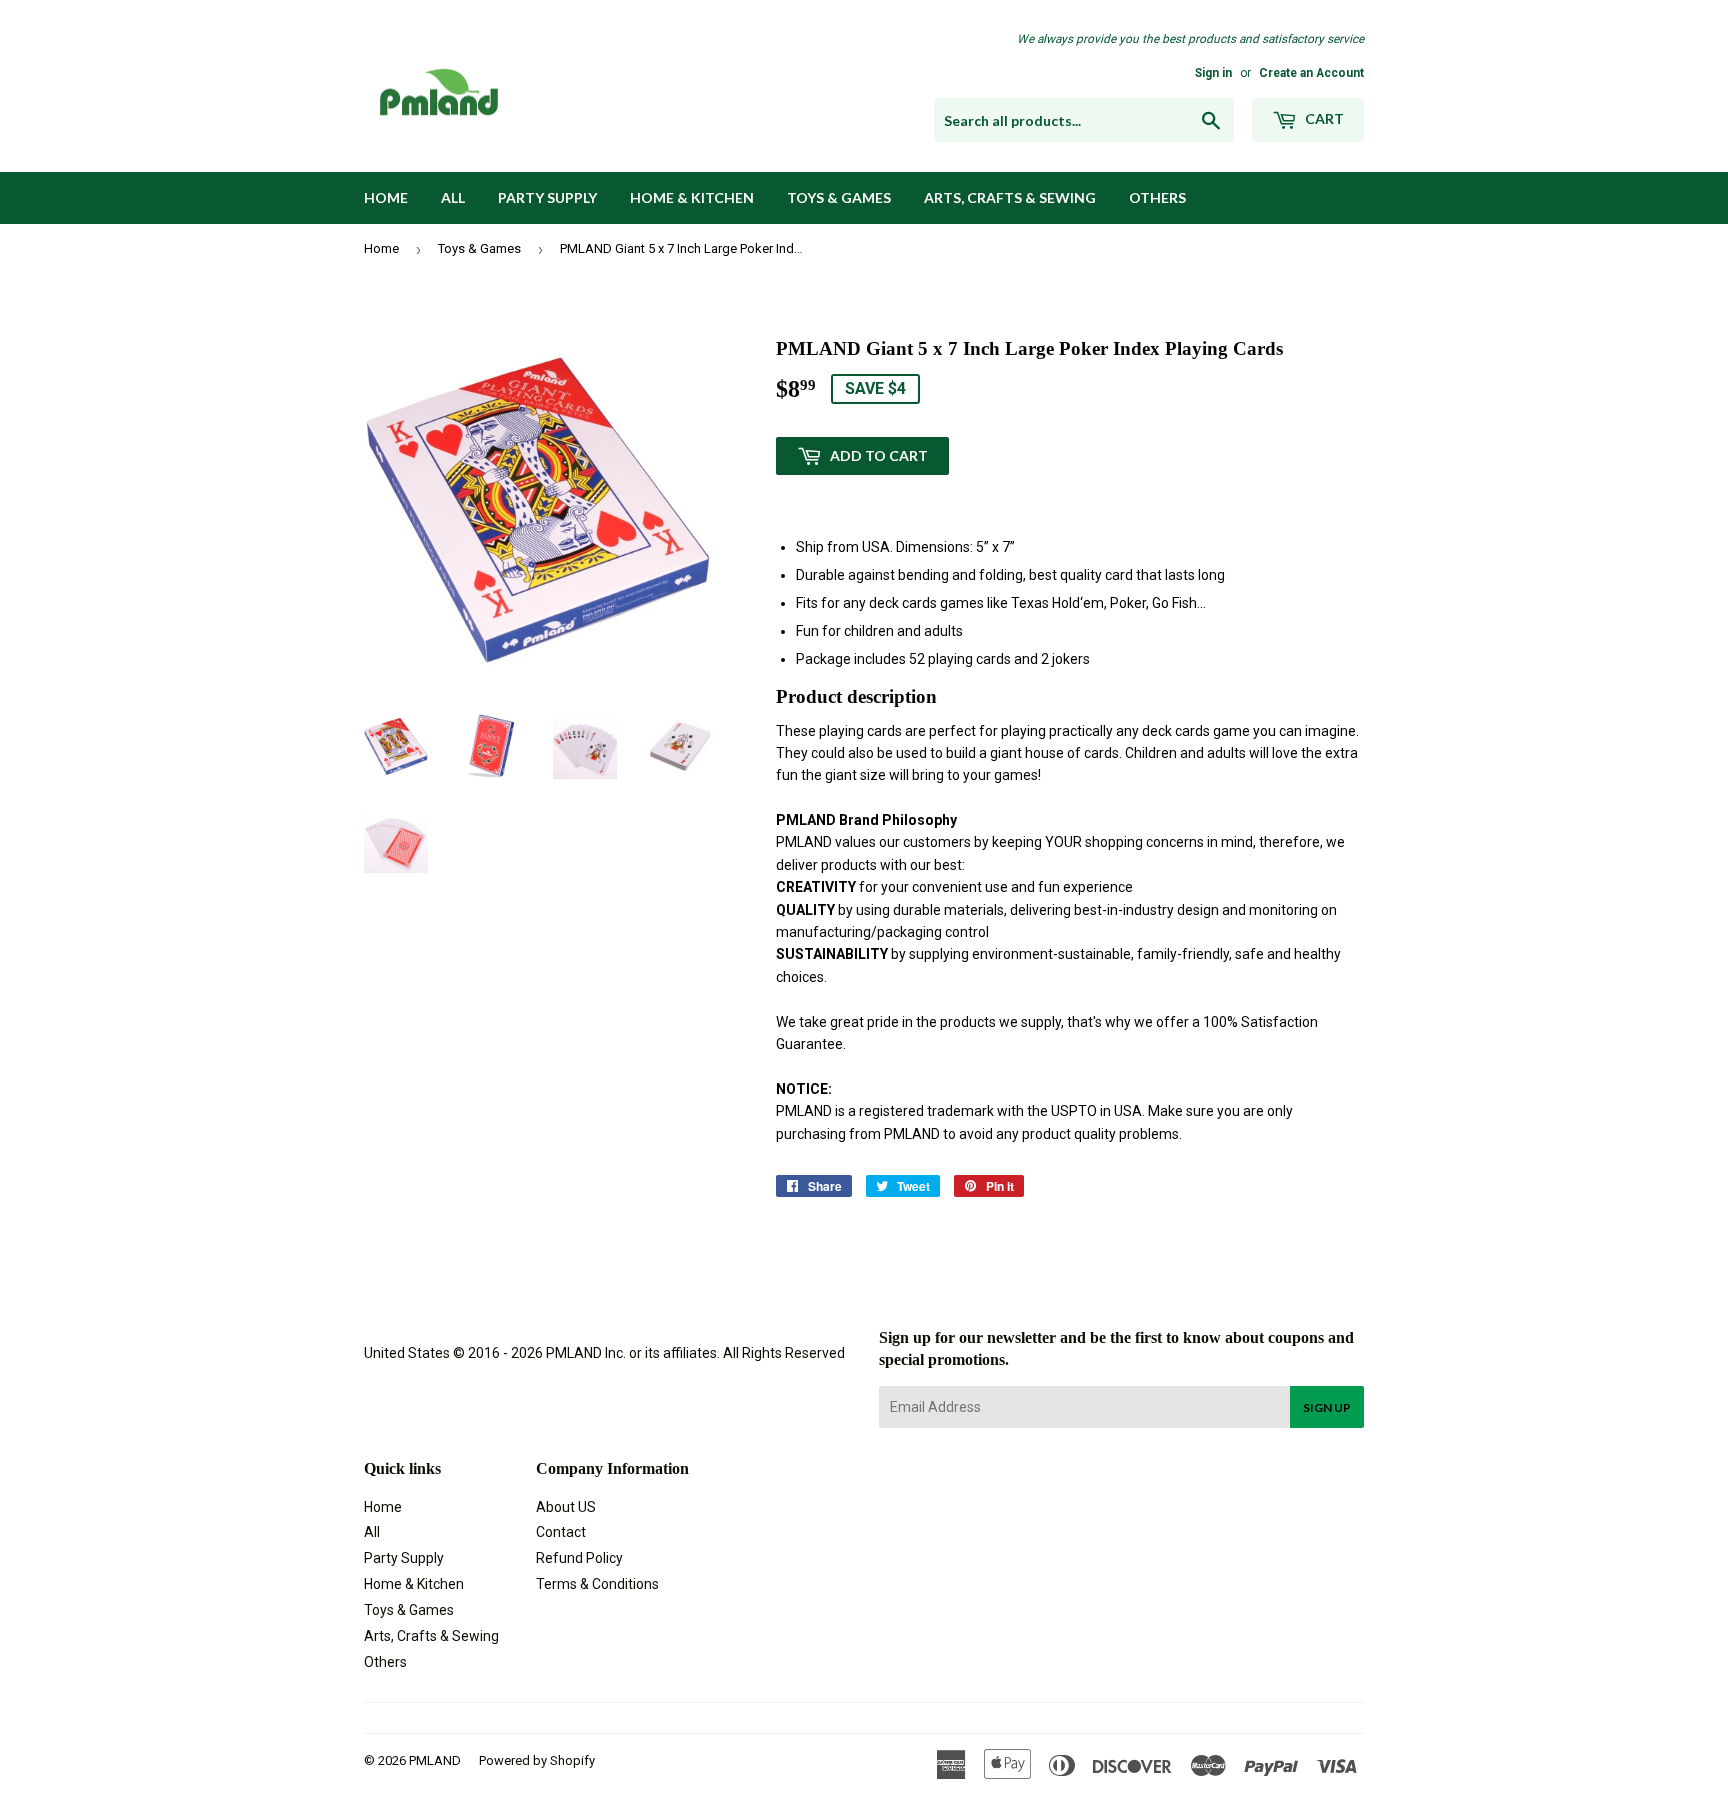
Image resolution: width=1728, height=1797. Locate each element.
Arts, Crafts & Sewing (1010, 197)
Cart (1323, 118)
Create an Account (1311, 73)
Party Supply (547, 197)
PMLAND (435, 1760)
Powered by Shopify (537, 1760)
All (453, 197)
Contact (561, 1532)
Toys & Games (839, 197)
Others (1157, 197)
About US (566, 1507)
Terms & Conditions (597, 1584)
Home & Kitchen (692, 197)
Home (386, 197)
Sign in (1213, 73)
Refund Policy (579, 1558)
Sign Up (1327, 1407)
